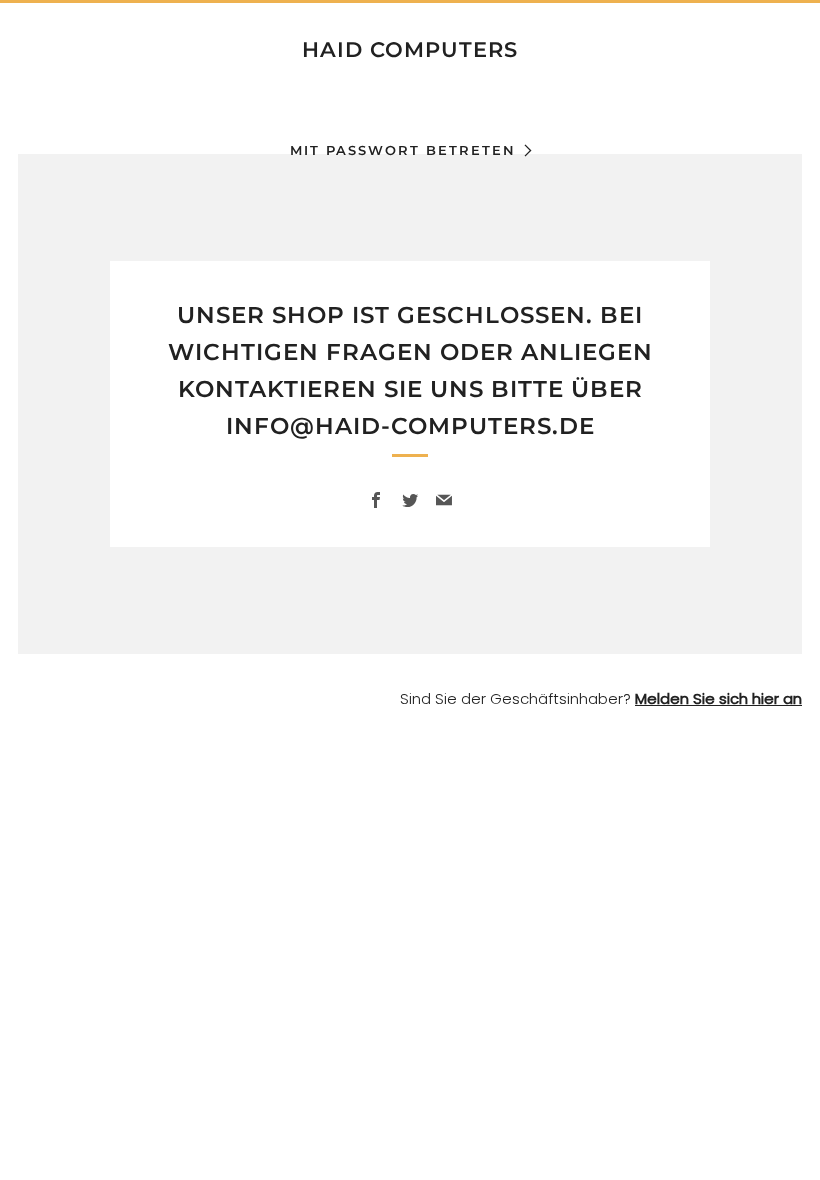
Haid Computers (410, 49)
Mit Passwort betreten (403, 150)
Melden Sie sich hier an (718, 698)
